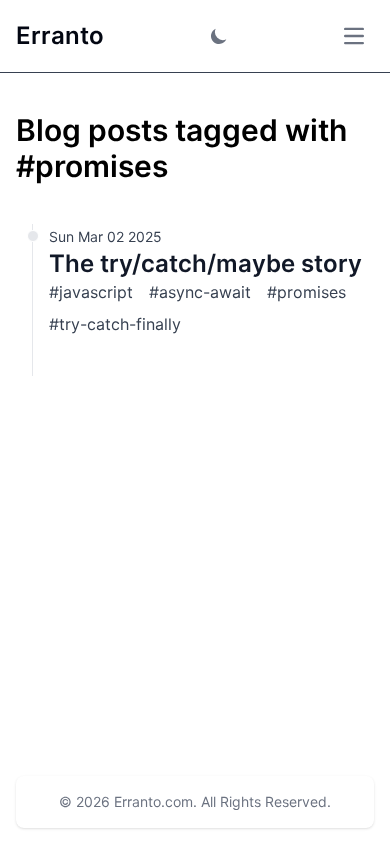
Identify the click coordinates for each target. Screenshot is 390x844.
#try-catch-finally (115, 324)
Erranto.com (153, 801)
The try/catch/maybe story (205, 263)
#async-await (200, 292)
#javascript (91, 292)
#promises (306, 292)
